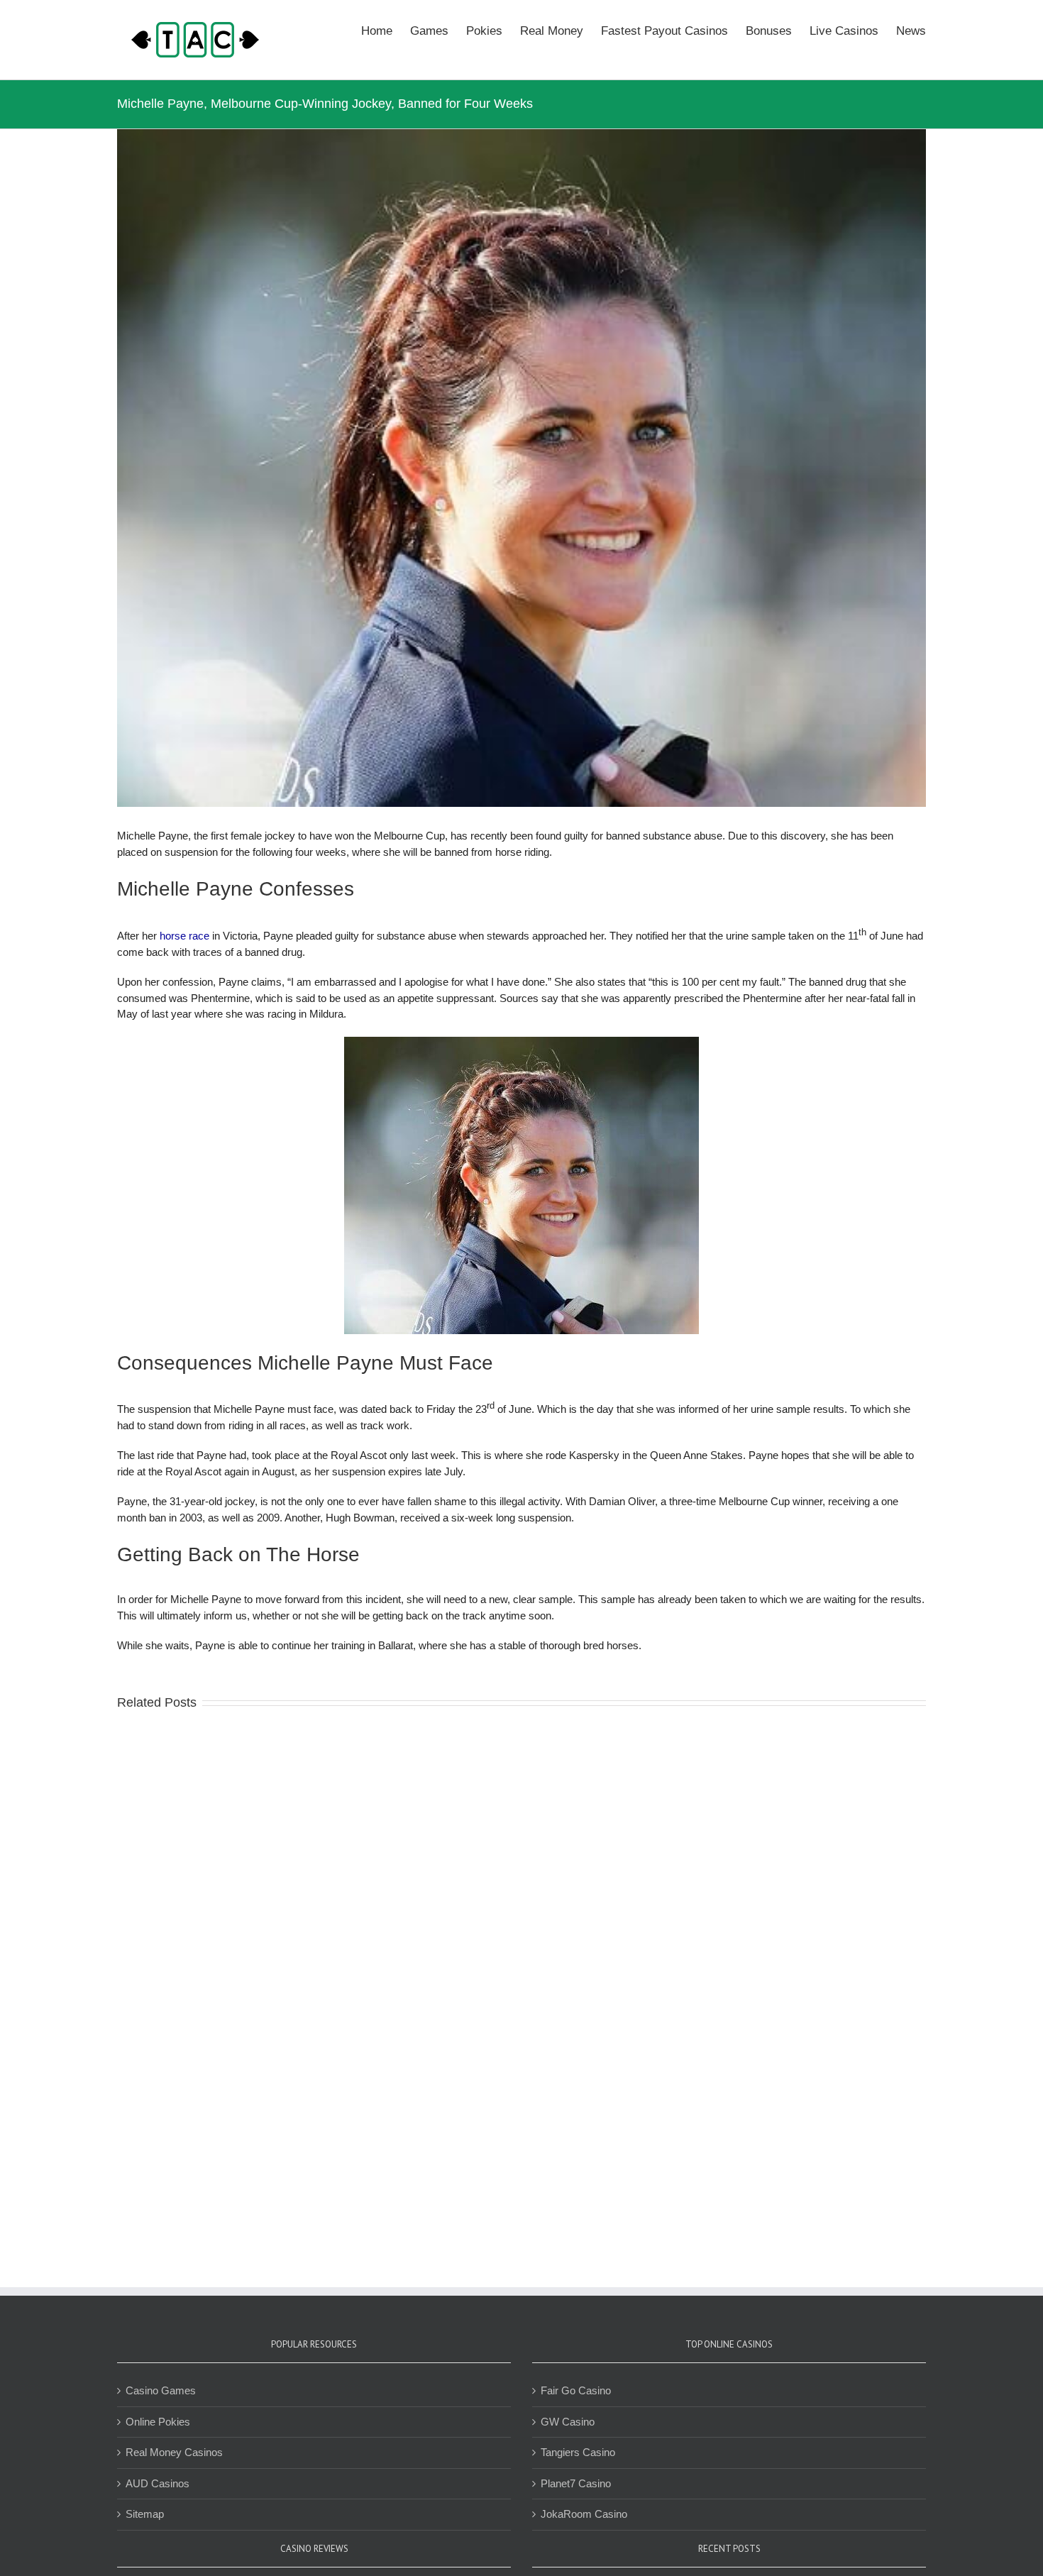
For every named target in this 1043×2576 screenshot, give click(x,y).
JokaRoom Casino (584, 2514)
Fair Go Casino (576, 2390)
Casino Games (161, 2390)
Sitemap (145, 2514)
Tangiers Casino (578, 2452)
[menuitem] (386, 30)
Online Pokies (158, 2422)
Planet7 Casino (576, 2483)
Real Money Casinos (174, 2452)
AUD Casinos (158, 2483)
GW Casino (568, 2422)
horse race (184, 936)
